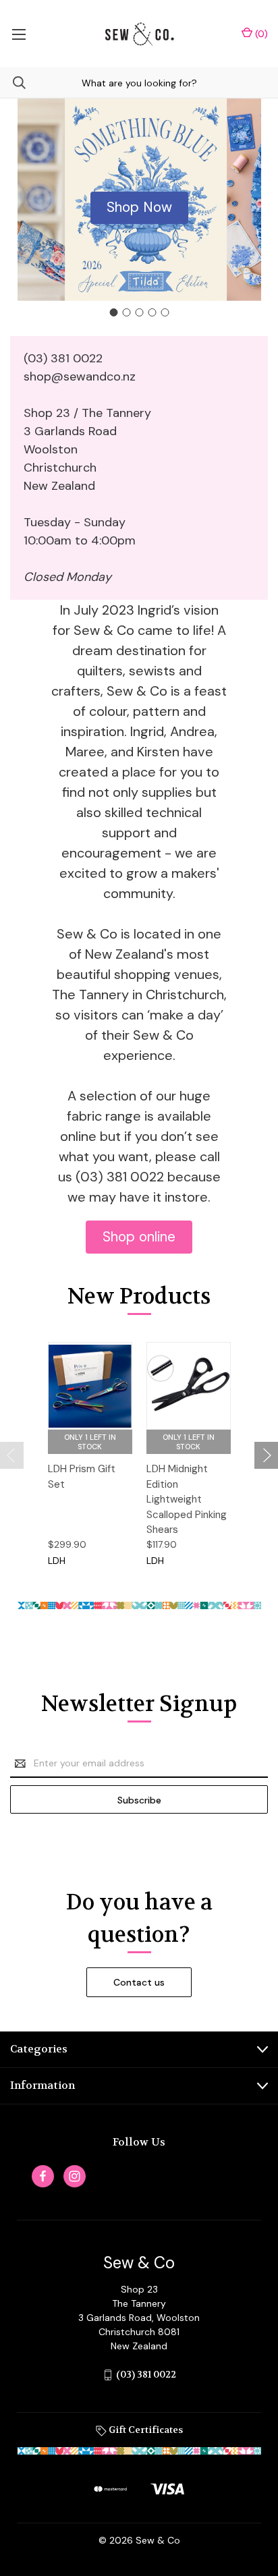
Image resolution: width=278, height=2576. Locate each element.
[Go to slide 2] (126, 312)
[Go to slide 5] (165, 312)
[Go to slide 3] (139, 312)
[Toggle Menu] (19, 34)
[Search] (13, 83)
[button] (139, 208)
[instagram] (75, 2176)
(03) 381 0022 (146, 2374)
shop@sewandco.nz (80, 376)
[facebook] (43, 2176)
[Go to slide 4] (152, 312)
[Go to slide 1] (113, 312)
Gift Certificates (145, 2430)
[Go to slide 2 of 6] (266, 1455)
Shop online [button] (139, 1237)
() (260, 34)
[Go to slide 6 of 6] (12, 1455)
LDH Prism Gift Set (82, 1477)
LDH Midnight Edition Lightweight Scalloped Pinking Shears (187, 1499)
